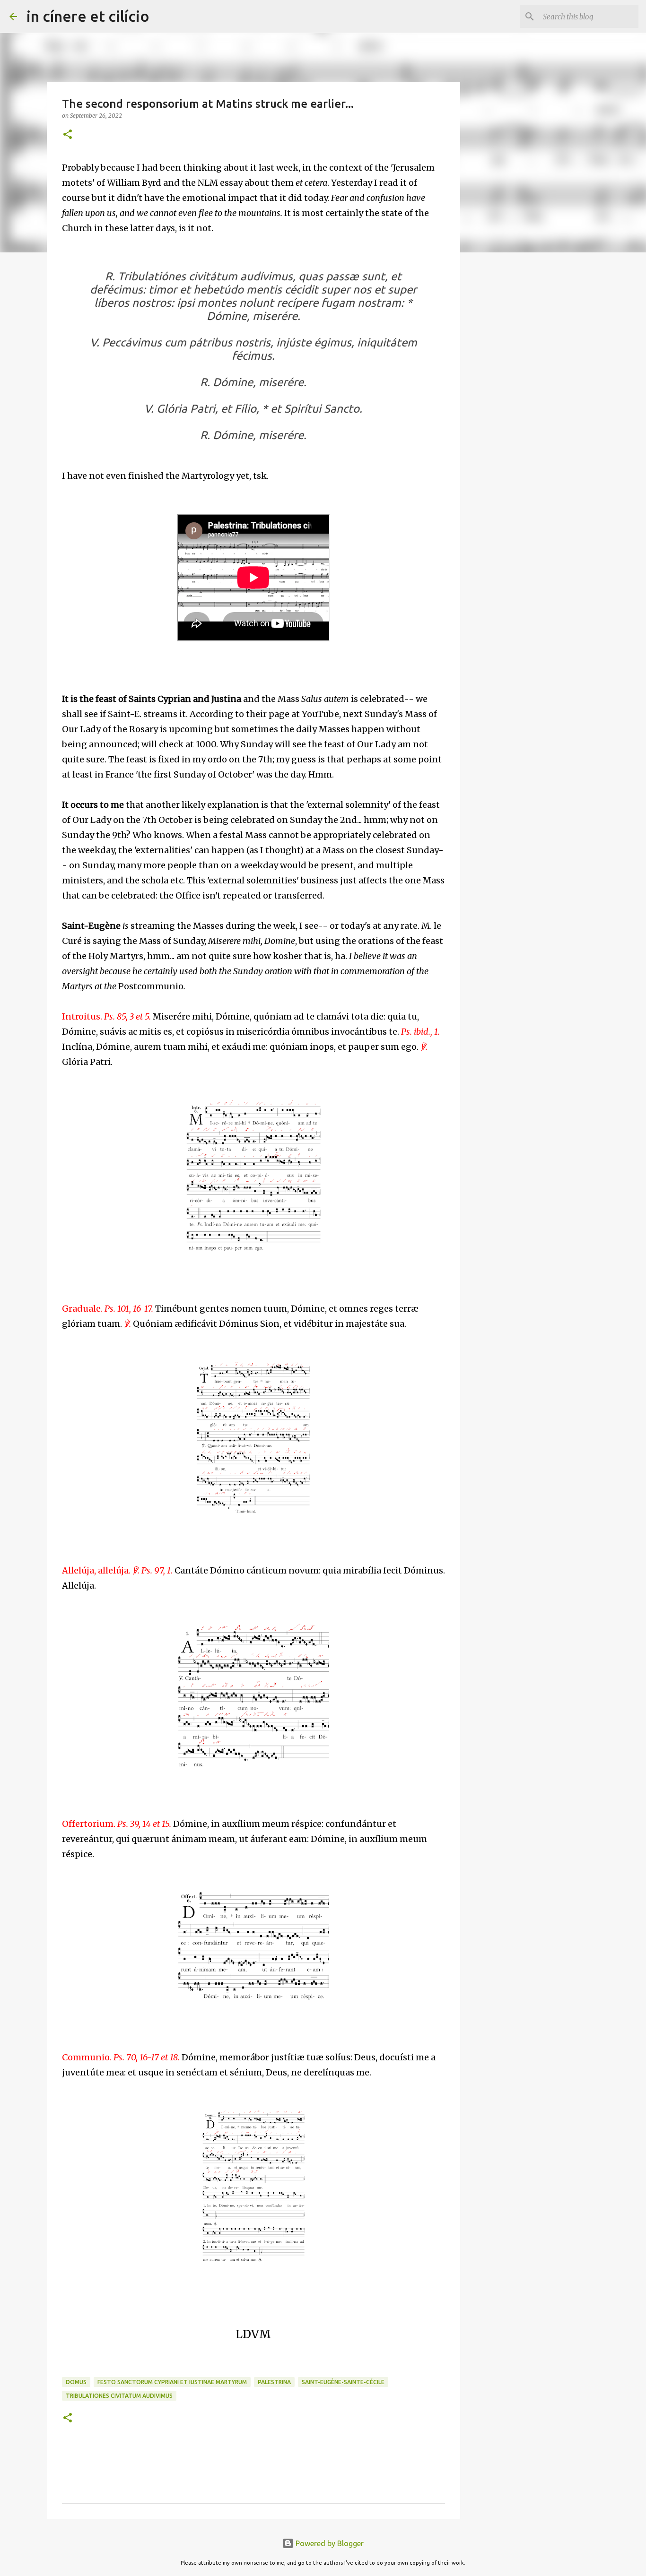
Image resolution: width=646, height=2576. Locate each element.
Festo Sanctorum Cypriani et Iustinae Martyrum (172, 2382)
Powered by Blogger (329, 2543)
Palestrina (274, 2382)
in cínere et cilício (88, 16)
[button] (68, 135)
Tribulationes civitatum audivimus (119, 2396)
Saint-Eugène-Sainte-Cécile (343, 2382)
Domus (76, 2382)
